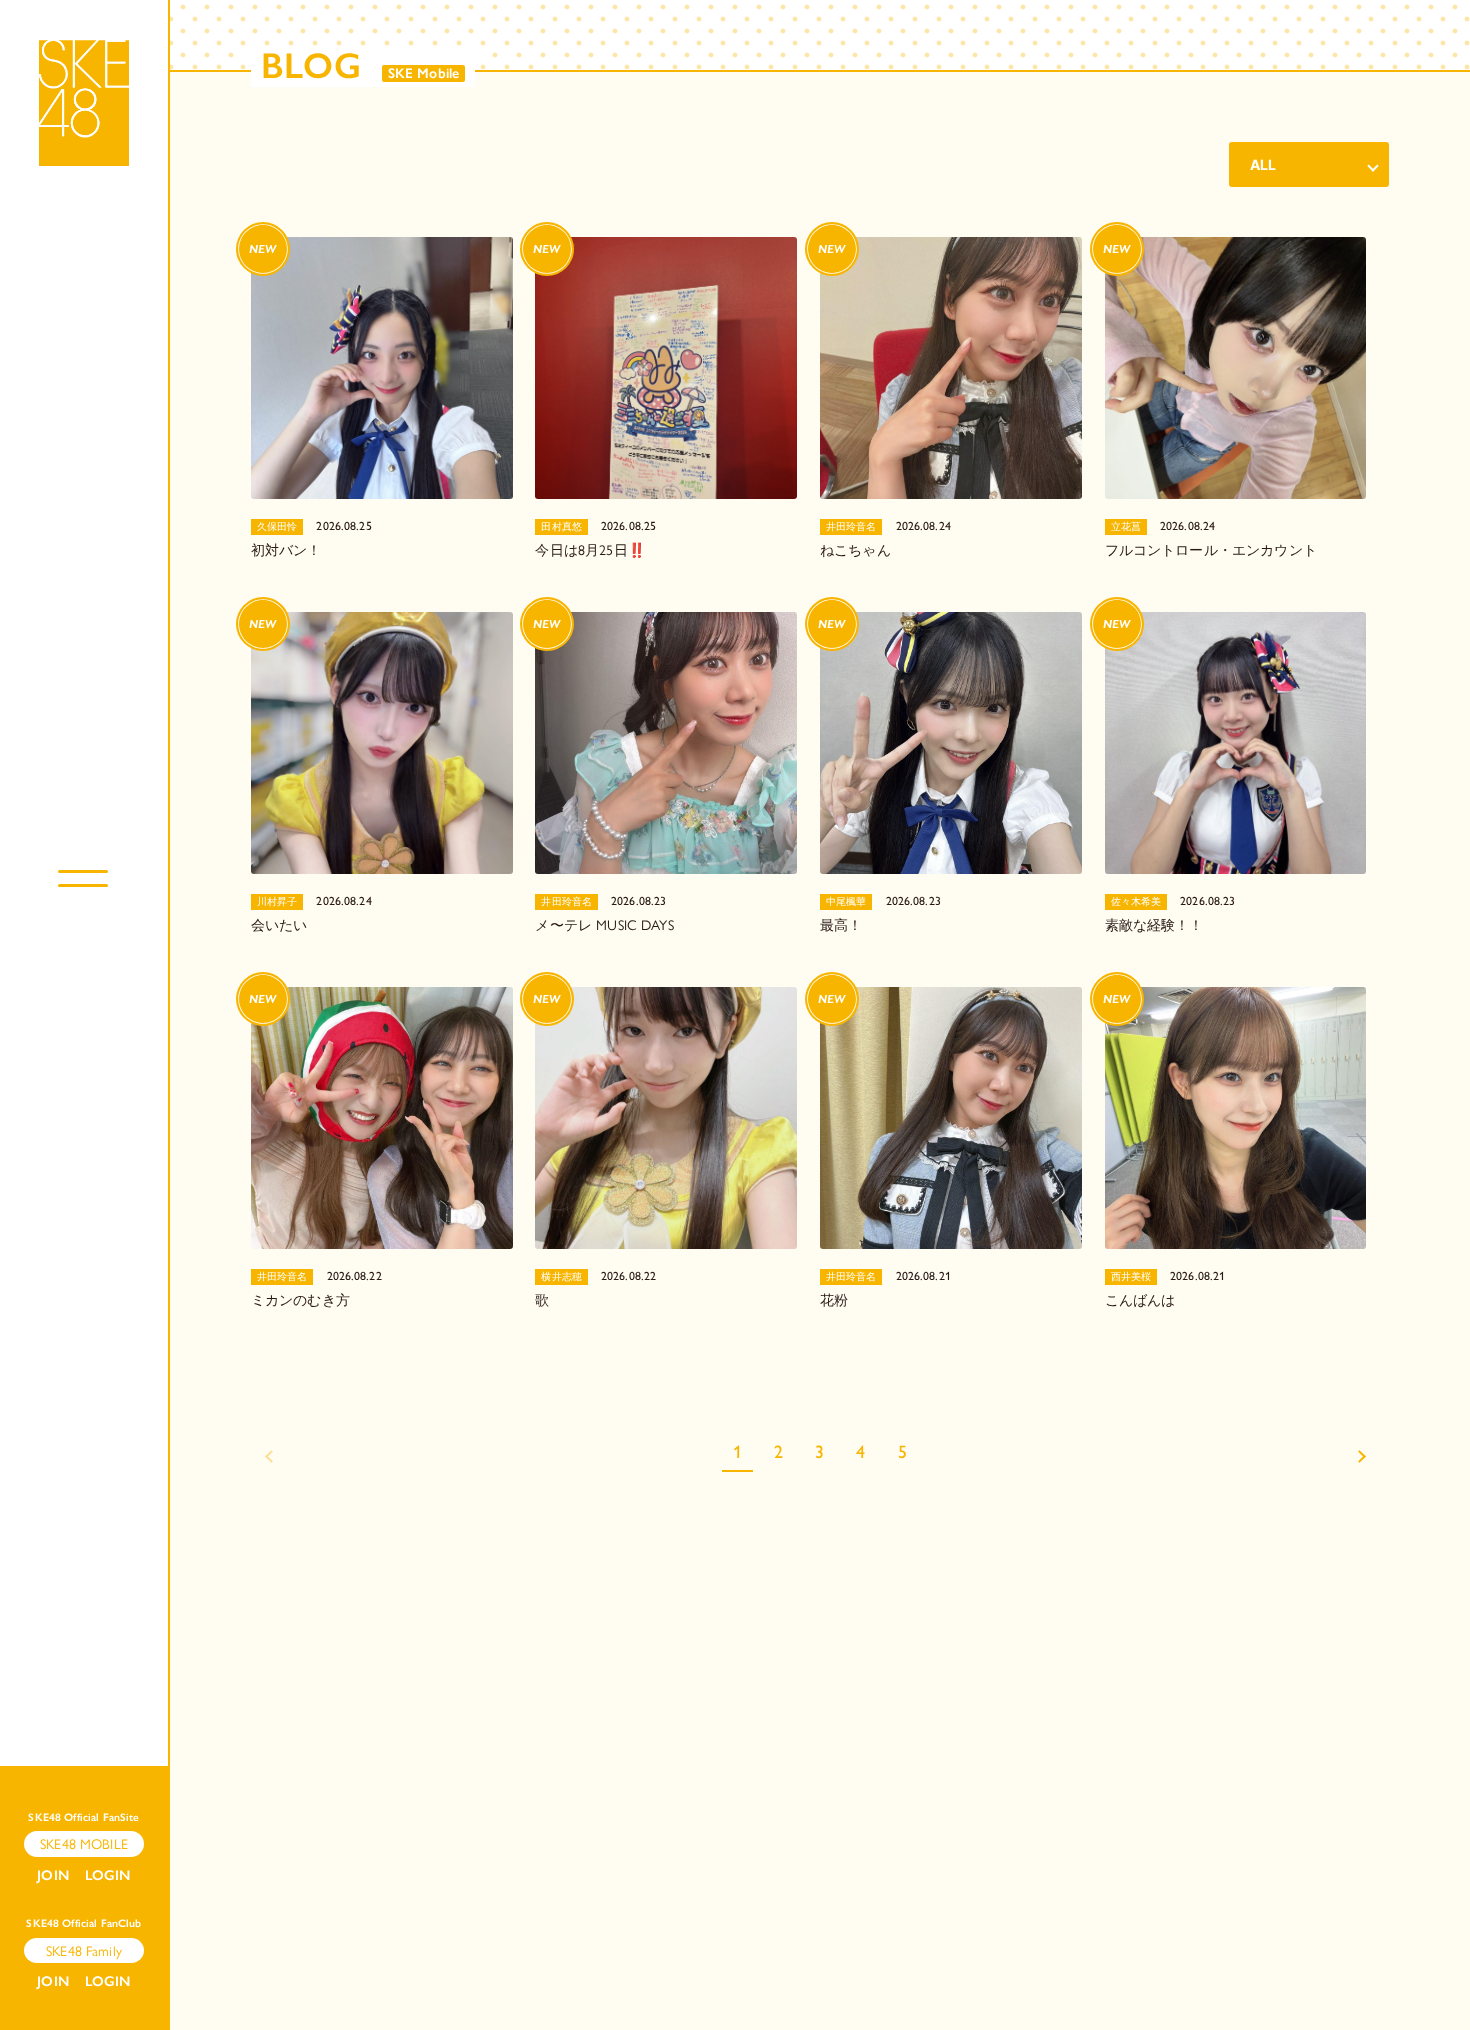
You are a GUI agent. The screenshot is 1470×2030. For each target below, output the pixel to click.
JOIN (53, 1875)
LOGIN (108, 1875)
